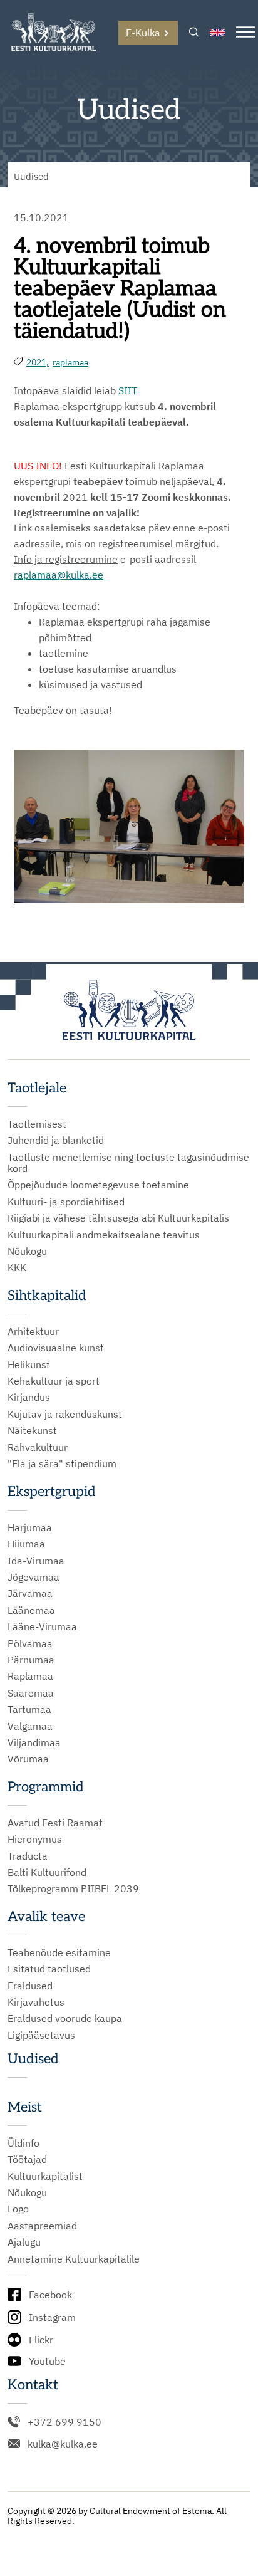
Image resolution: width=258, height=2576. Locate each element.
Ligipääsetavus (41, 2035)
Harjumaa (30, 1527)
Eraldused (30, 1986)
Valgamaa (30, 1726)
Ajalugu (24, 2242)
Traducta (28, 1856)
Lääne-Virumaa (42, 1626)
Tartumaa (29, 1709)
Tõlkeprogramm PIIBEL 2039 (73, 1888)
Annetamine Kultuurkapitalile (74, 2259)
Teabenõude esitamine (59, 1952)
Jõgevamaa (34, 1577)
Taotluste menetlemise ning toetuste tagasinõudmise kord (128, 1163)
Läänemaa (31, 1610)
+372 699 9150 (64, 2422)
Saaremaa (31, 1693)
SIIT (128, 390)
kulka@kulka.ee (63, 2444)
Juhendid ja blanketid (56, 1140)
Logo (18, 2209)
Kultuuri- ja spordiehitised (66, 1202)
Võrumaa (28, 1759)
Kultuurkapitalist (45, 2176)
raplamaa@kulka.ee (59, 575)
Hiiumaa (26, 1544)
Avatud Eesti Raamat (55, 1823)
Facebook (50, 2295)
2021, (38, 362)
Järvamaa (30, 1593)
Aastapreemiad (42, 2226)
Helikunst (29, 1364)
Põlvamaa (30, 1643)
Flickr (41, 2340)
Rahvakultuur (38, 1447)
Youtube (47, 2361)
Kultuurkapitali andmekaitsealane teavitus (104, 1235)
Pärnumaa (31, 1660)
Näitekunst (32, 1430)
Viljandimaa (34, 1742)
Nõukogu (27, 1251)
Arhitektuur (33, 1331)
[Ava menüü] (245, 33)
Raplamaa (30, 1676)
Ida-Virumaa (36, 1561)
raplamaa (70, 362)
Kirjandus (29, 1397)
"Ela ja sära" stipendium (62, 1463)
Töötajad (27, 2159)
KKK (17, 1267)
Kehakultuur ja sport (54, 1381)
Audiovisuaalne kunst (56, 1348)
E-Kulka (143, 33)
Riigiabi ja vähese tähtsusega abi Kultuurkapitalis (118, 1218)
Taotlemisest (37, 1124)
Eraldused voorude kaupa (65, 2018)
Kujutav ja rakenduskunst (65, 1414)
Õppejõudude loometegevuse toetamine (98, 1185)
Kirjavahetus (36, 2002)
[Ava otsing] (194, 33)
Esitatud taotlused (49, 1969)
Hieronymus (35, 1839)
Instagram (52, 2317)
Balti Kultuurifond (47, 1872)
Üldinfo (23, 2143)
